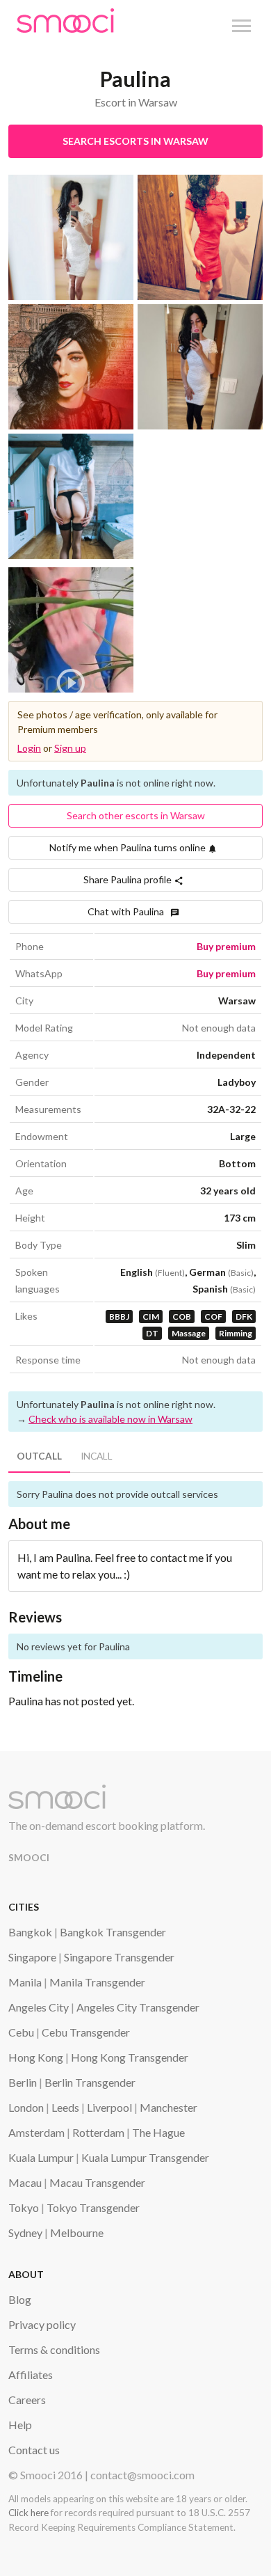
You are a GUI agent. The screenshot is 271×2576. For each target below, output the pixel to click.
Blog (20, 2299)
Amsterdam (36, 2132)
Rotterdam (98, 2132)
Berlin (23, 2082)
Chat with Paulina (129, 911)
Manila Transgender (97, 1982)
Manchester (169, 2107)
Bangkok (30, 1932)
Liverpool (109, 2107)
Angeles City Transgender (138, 2007)
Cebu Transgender (86, 2032)
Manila (25, 1982)
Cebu (21, 2032)
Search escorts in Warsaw (135, 141)
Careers (27, 2400)
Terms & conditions (54, 2349)
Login (29, 748)
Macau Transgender (97, 2182)
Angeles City (39, 2007)
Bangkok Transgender (113, 1932)
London (26, 2107)
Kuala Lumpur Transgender (145, 2157)
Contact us (34, 2450)
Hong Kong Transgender (130, 2057)
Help (20, 2425)
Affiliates (31, 2374)
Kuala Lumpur (41, 2157)
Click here (28, 2513)
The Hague (158, 2132)
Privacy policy (42, 2324)
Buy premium (226, 946)
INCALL (97, 1456)
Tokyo (24, 2207)
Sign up (70, 748)
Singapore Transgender (119, 1957)
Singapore (32, 1957)
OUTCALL (39, 1456)
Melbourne (77, 2233)
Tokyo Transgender (93, 2207)
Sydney (25, 2233)
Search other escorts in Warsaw (136, 815)
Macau (25, 2182)
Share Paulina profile (129, 879)
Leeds (65, 2107)
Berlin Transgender (90, 2082)
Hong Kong (36, 2057)
